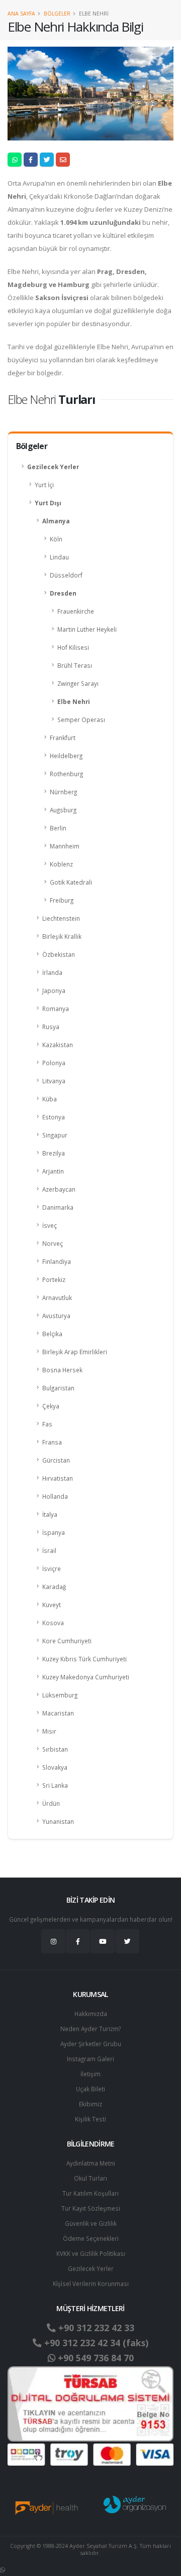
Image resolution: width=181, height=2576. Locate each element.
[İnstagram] (53, 1941)
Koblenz (61, 864)
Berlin (58, 828)
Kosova (53, 1623)
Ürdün (51, 1803)
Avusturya (56, 1316)
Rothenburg (66, 774)
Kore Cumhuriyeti (67, 1641)
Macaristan (58, 1713)
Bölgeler (57, 14)
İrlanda (52, 972)
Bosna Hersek (62, 1370)
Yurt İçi (44, 485)
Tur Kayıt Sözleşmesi (91, 2208)
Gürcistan (56, 1460)
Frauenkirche (76, 611)
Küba (50, 1099)
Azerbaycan (59, 1189)
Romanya (56, 1009)
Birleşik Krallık (62, 936)
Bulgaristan (58, 1388)
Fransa (52, 1442)
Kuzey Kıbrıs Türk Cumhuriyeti (84, 1659)
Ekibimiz (90, 2104)
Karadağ (54, 1587)
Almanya (56, 521)
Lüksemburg (60, 1695)
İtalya (50, 1514)
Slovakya (55, 1767)
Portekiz (54, 1279)
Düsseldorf (66, 575)
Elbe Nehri (74, 701)
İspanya (54, 1532)
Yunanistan (58, 1821)
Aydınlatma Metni (91, 2163)
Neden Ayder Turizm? (90, 2029)
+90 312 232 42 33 (95, 2328)
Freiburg (62, 900)
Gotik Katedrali (71, 882)
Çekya (51, 1406)
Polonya (54, 1063)
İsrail (49, 1550)
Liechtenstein (61, 918)
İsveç (50, 1225)
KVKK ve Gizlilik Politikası (91, 2253)
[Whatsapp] (3, 2569)
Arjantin (53, 1171)
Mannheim (65, 846)
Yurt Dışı (48, 503)
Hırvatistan (58, 1478)
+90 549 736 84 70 (95, 2358)
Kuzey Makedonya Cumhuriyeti (86, 1677)
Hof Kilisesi (73, 647)
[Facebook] (78, 1941)
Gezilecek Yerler (53, 467)
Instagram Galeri (90, 2059)
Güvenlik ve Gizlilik (91, 2223)
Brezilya (54, 1153)
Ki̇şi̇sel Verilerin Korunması (91, 2283)
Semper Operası (81, 720)
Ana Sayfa (21, 14)
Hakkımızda (91, 2014)
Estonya (54, 1117)
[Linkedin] (103, 1941)
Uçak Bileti (90, 2089)
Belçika (52, 1334)
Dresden (63, 593)
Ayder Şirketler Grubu (91, 2044)
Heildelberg (66, 756)
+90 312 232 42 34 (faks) (95, 2343)
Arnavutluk (57, 1298)
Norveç (53, 1243)
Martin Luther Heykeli (87, 629)
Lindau (59, 557)
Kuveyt (52, 1605)
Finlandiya (57, 1261)
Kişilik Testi (90, 2119)
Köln (56, 539)
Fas (47, 1424)
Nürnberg (63, 792)
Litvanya (54, 1081)
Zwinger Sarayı (78, 683)
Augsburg (63, 810)
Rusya (51, 1027)
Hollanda (55, 1496)
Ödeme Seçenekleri (91, 2238)
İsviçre (52, 1568)
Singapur (55, 1135)
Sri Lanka (55, 1785)
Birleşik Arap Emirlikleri (75, 1352)
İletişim (90, 2074)
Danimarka (58, 1207)
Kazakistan (58, 1045)
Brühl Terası (75, 665)
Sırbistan (55, 1749)
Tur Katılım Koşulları (90, 2193)
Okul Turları (90, 2178)
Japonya (54, 990)
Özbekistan (59, 954)
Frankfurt (63, 738)
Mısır (49, 1731)
